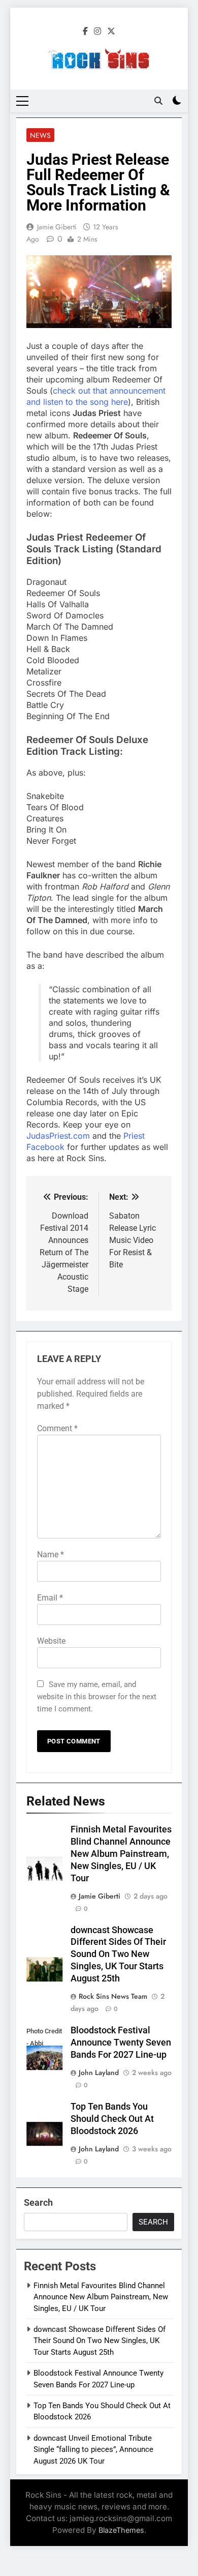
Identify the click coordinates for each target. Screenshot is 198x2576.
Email (50, 1598)
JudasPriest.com (58, 1136)
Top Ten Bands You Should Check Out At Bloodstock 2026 (112, 2119)
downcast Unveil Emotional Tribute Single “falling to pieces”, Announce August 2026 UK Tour (93, 2450)
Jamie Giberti (57, 227)
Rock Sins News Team (113, 1996)
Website (51, 1641)
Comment (57, 1428)
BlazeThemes (121, 2530)
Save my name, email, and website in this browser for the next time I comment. (97, 1697)
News (40, 135)
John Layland (99, 2072)
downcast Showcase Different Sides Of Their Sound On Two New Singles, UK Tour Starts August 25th (118, 1955)
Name (51, 1555)
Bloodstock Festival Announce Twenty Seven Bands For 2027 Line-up (121, 2042)
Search (38, 2202)
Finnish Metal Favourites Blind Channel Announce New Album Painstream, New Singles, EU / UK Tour (121, 1854)
